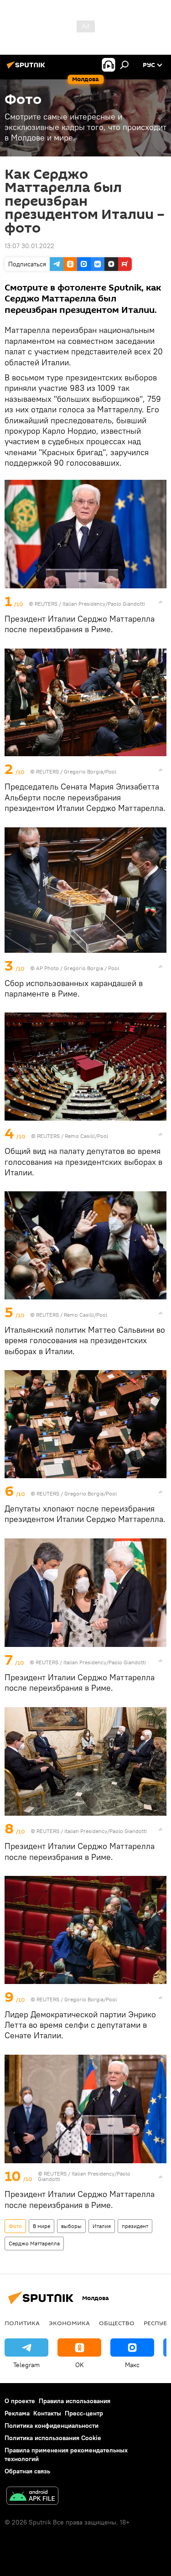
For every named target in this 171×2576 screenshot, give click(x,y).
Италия (102, 2226)
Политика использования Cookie (53, 2438)
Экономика (69, 2323)
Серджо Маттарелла (34, 2243)
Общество (117, 2323)
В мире (41, 2226)
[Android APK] (32, 2497)
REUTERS (46, 604)
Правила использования (75, 2401)
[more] (161, 602)
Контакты (47, 2413)
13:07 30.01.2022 (29, 246)
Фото (15, 2226)
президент (135, 2226)
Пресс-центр (84, 2413)
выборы (71, 2226)
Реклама (17, 2413)
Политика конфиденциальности (52, 2425)
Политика (22, 2323)
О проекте (20, 2401)
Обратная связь (27, 2471)
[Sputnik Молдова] (27, 68)
